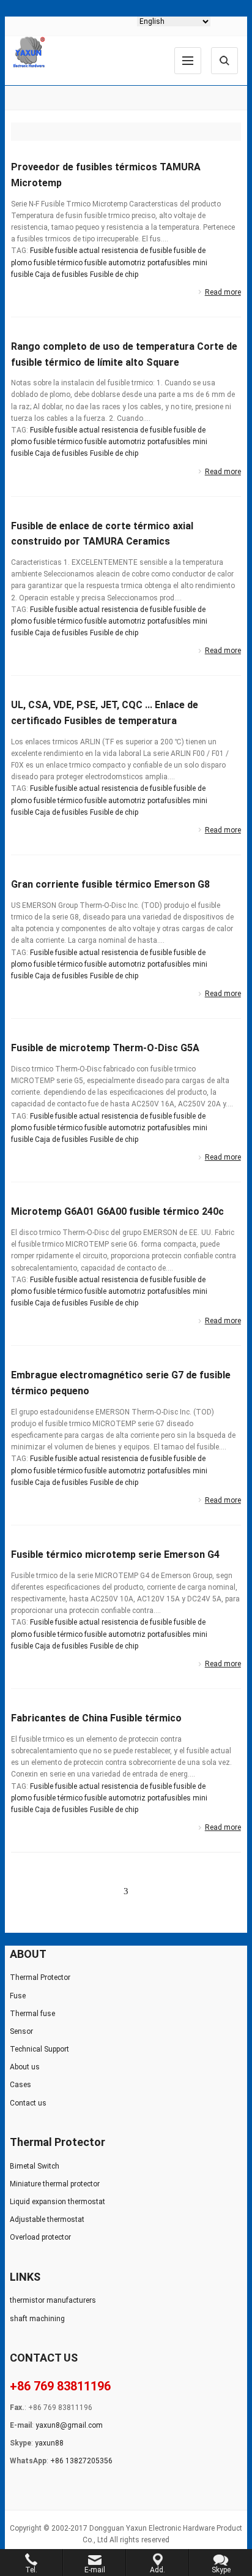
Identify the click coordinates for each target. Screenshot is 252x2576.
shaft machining (37, 2319)
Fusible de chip (114, 274)
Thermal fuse (32, 2014)
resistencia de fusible (137, 251)
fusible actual (77, 251)
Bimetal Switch (35, 2166)
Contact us (28, 2103)
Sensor (21, 2031)
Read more (223, 292)
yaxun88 (49, 2443)
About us (25, 2067)
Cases (20, 2085)
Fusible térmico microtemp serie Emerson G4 (115, 1554)
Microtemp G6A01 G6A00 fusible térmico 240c (117, 1211)
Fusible (42, 251)
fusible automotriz (115, 263)
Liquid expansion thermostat (57, 2202)
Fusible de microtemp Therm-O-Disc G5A (105, 1048)
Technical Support (39, 2049)
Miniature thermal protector (55, 2184)
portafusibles (169, 263)
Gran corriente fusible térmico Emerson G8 (110, 884)
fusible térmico (58, 263)
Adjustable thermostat (47, 2219)
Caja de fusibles (61, 274)
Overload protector (40, 2237)
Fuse (18, 1996)
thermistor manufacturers (53, 2300)
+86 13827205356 (81, 2461)
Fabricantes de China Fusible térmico (96, 1718)
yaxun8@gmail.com (69, 2425)
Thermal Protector (40, 1977)
